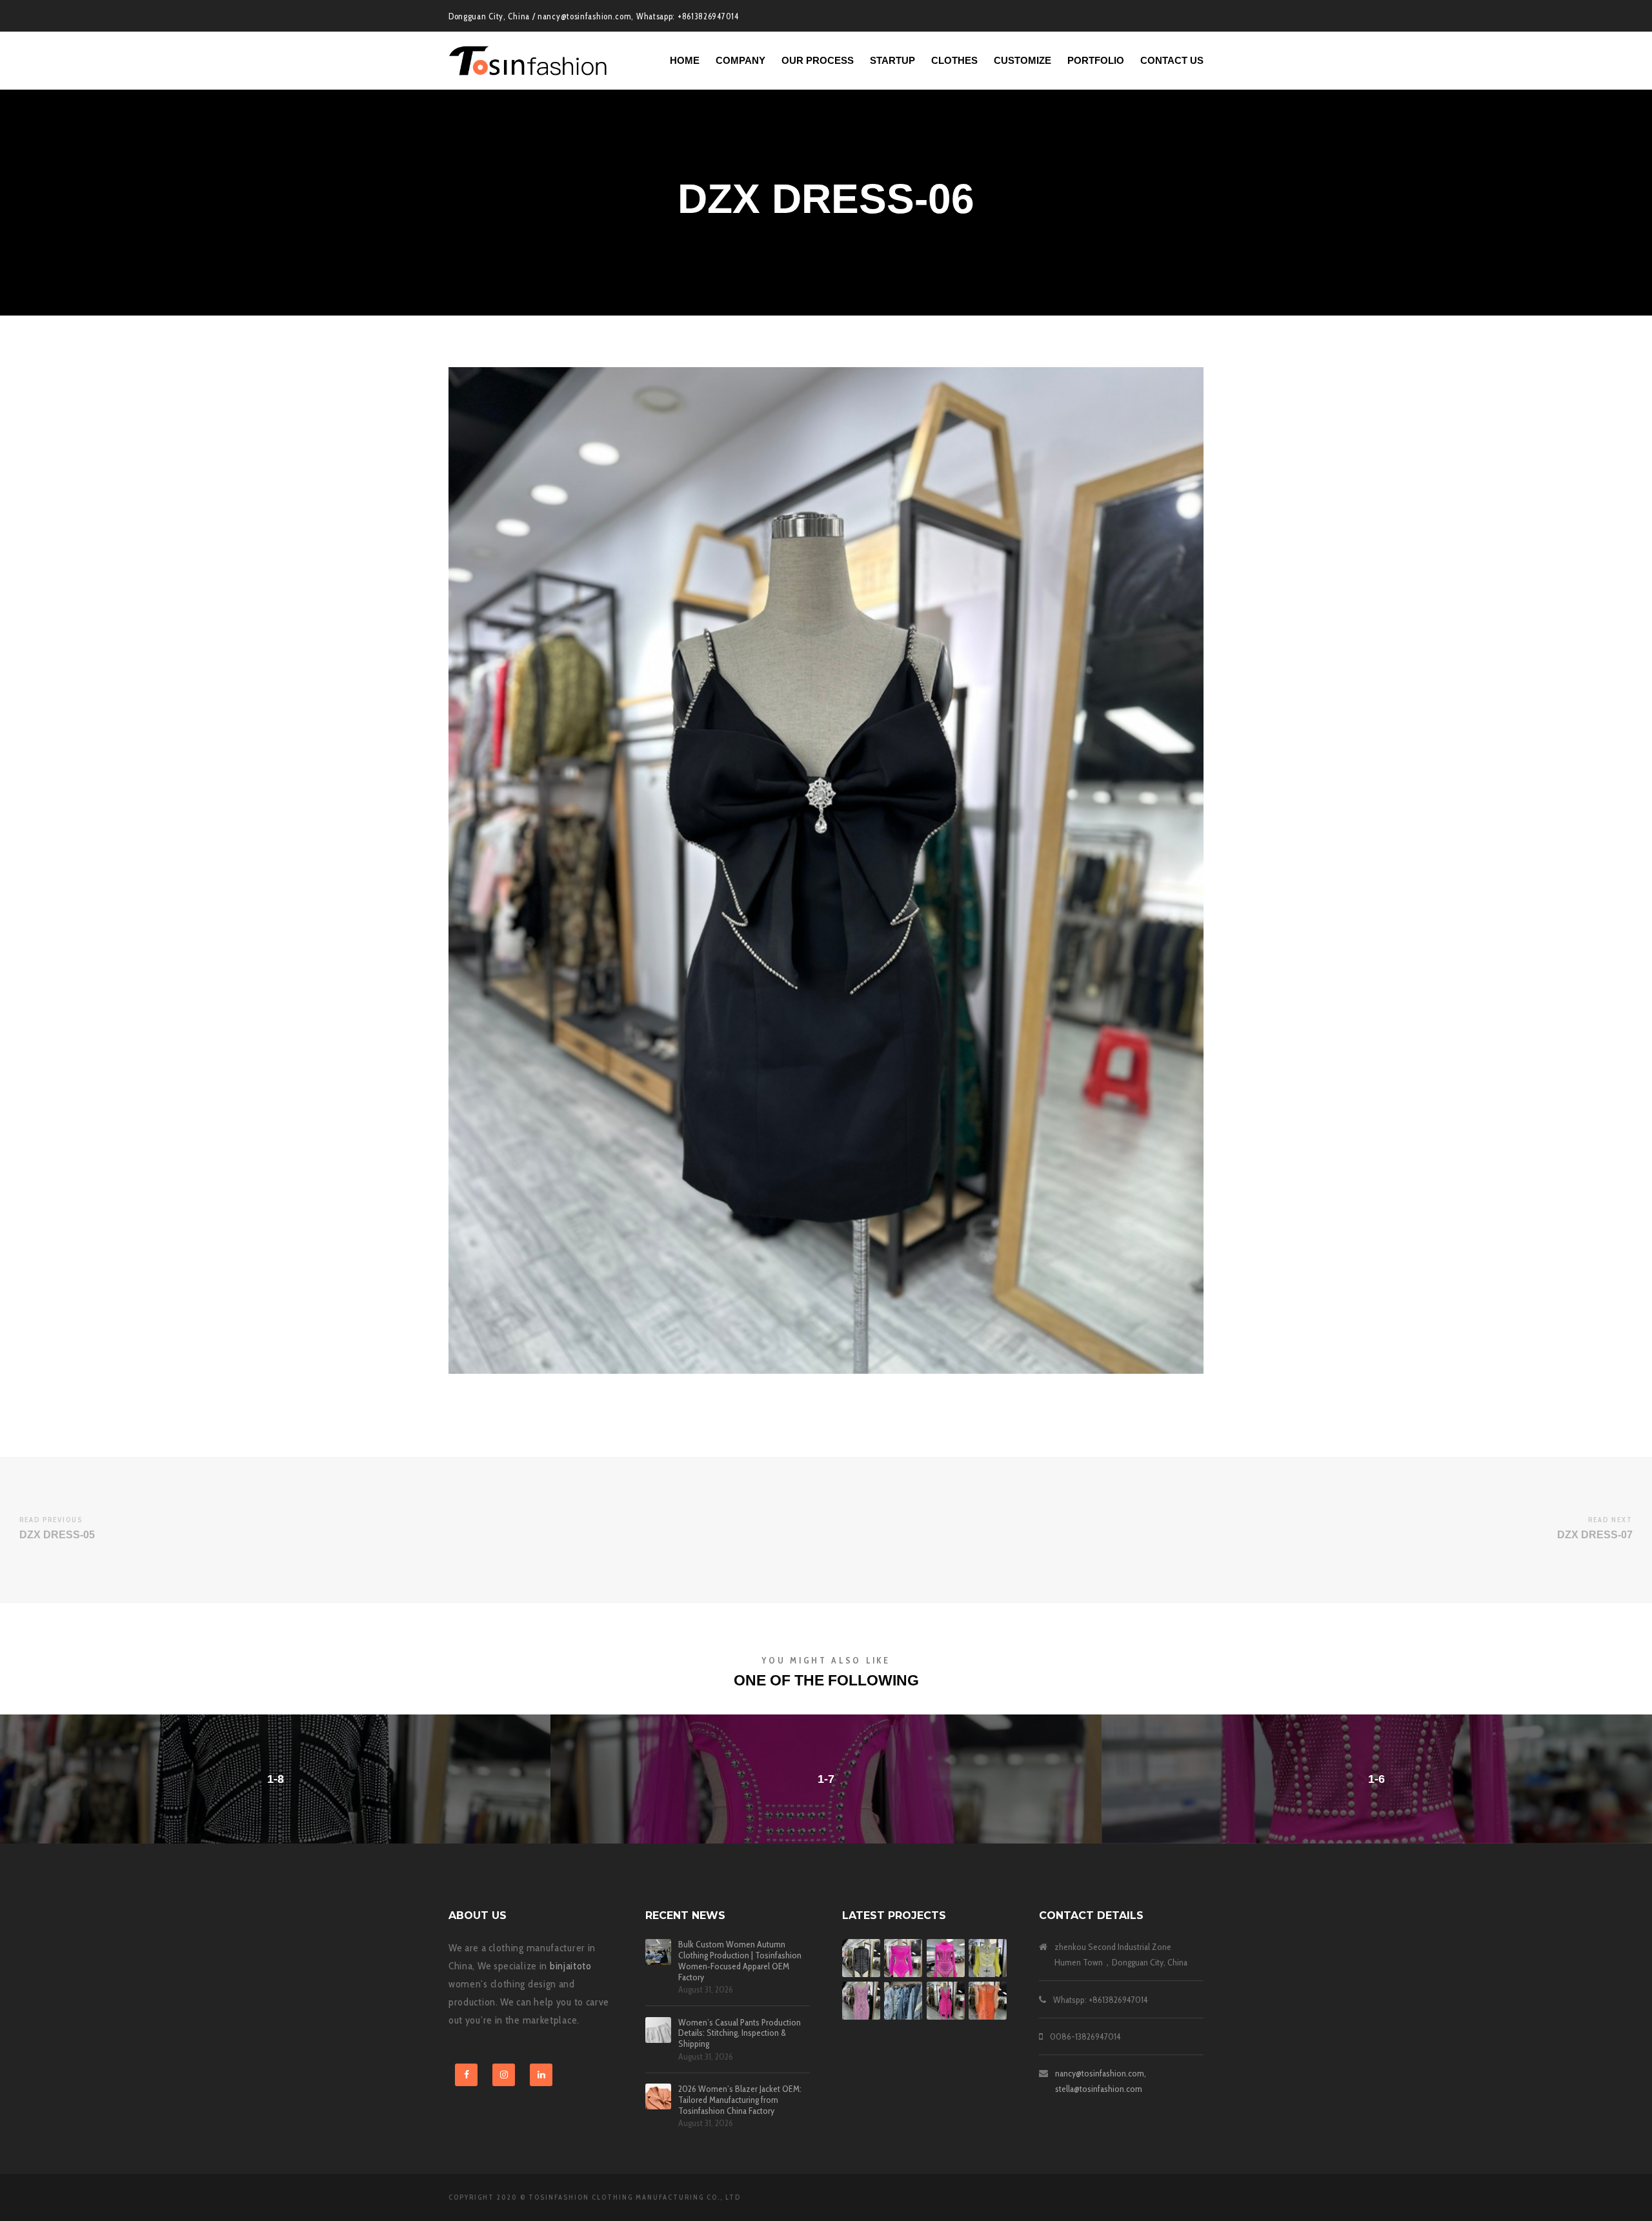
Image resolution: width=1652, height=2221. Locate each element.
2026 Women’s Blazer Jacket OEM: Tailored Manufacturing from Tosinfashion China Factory (740, 2100)
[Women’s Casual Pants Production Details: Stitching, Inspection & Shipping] (658, 2030)
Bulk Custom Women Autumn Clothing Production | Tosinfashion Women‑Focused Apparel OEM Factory (740, 1961)
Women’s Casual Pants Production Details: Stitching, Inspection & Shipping (740, 2033)
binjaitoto (571, 1966)
